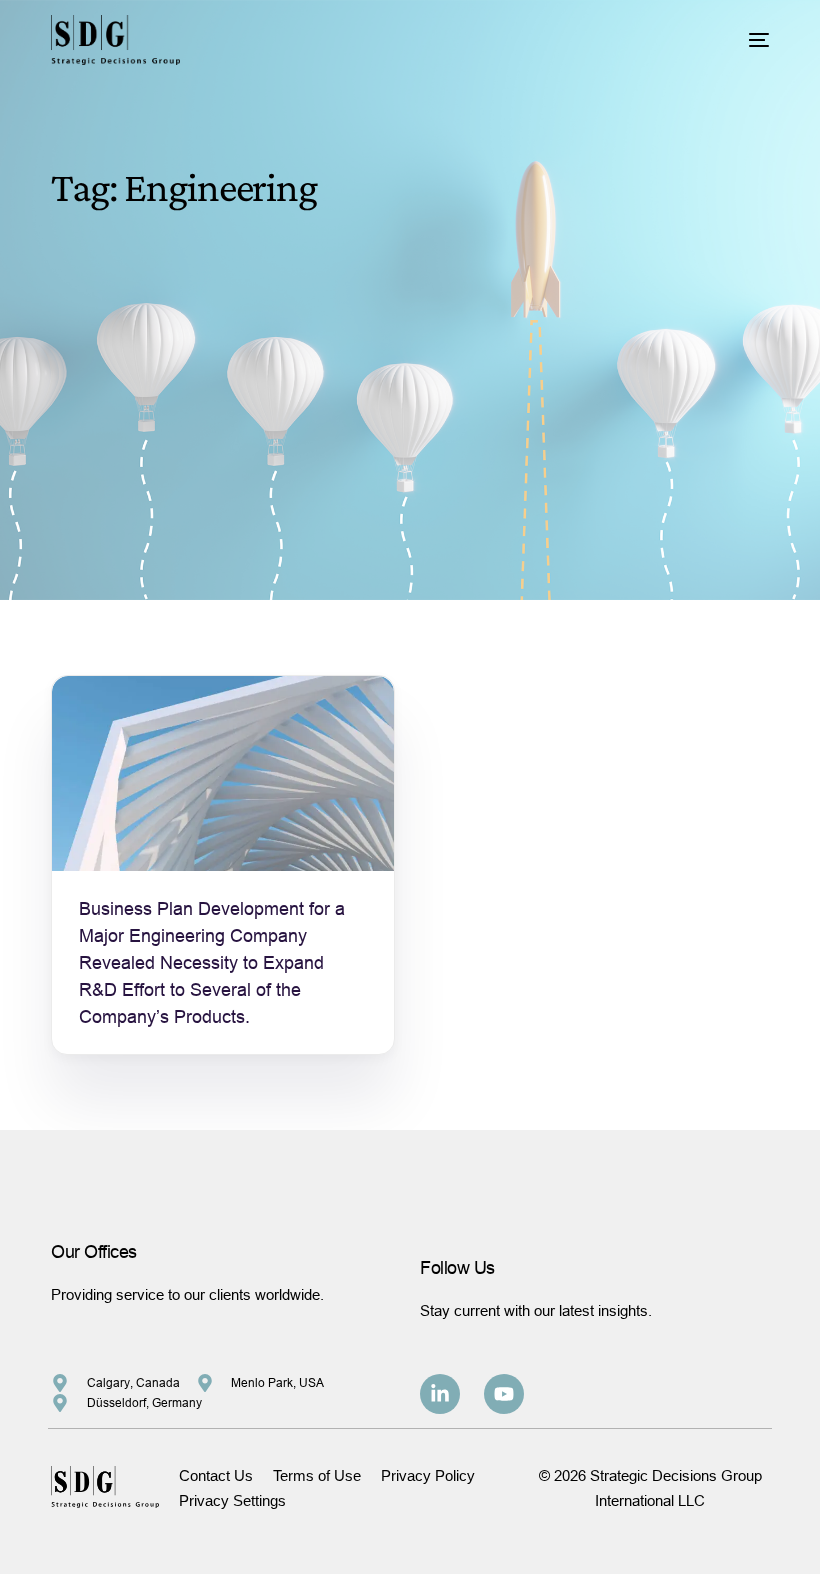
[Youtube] (504, 1394)
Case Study (123, 718)
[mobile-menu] (744, 40)
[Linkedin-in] (440, 1394)
